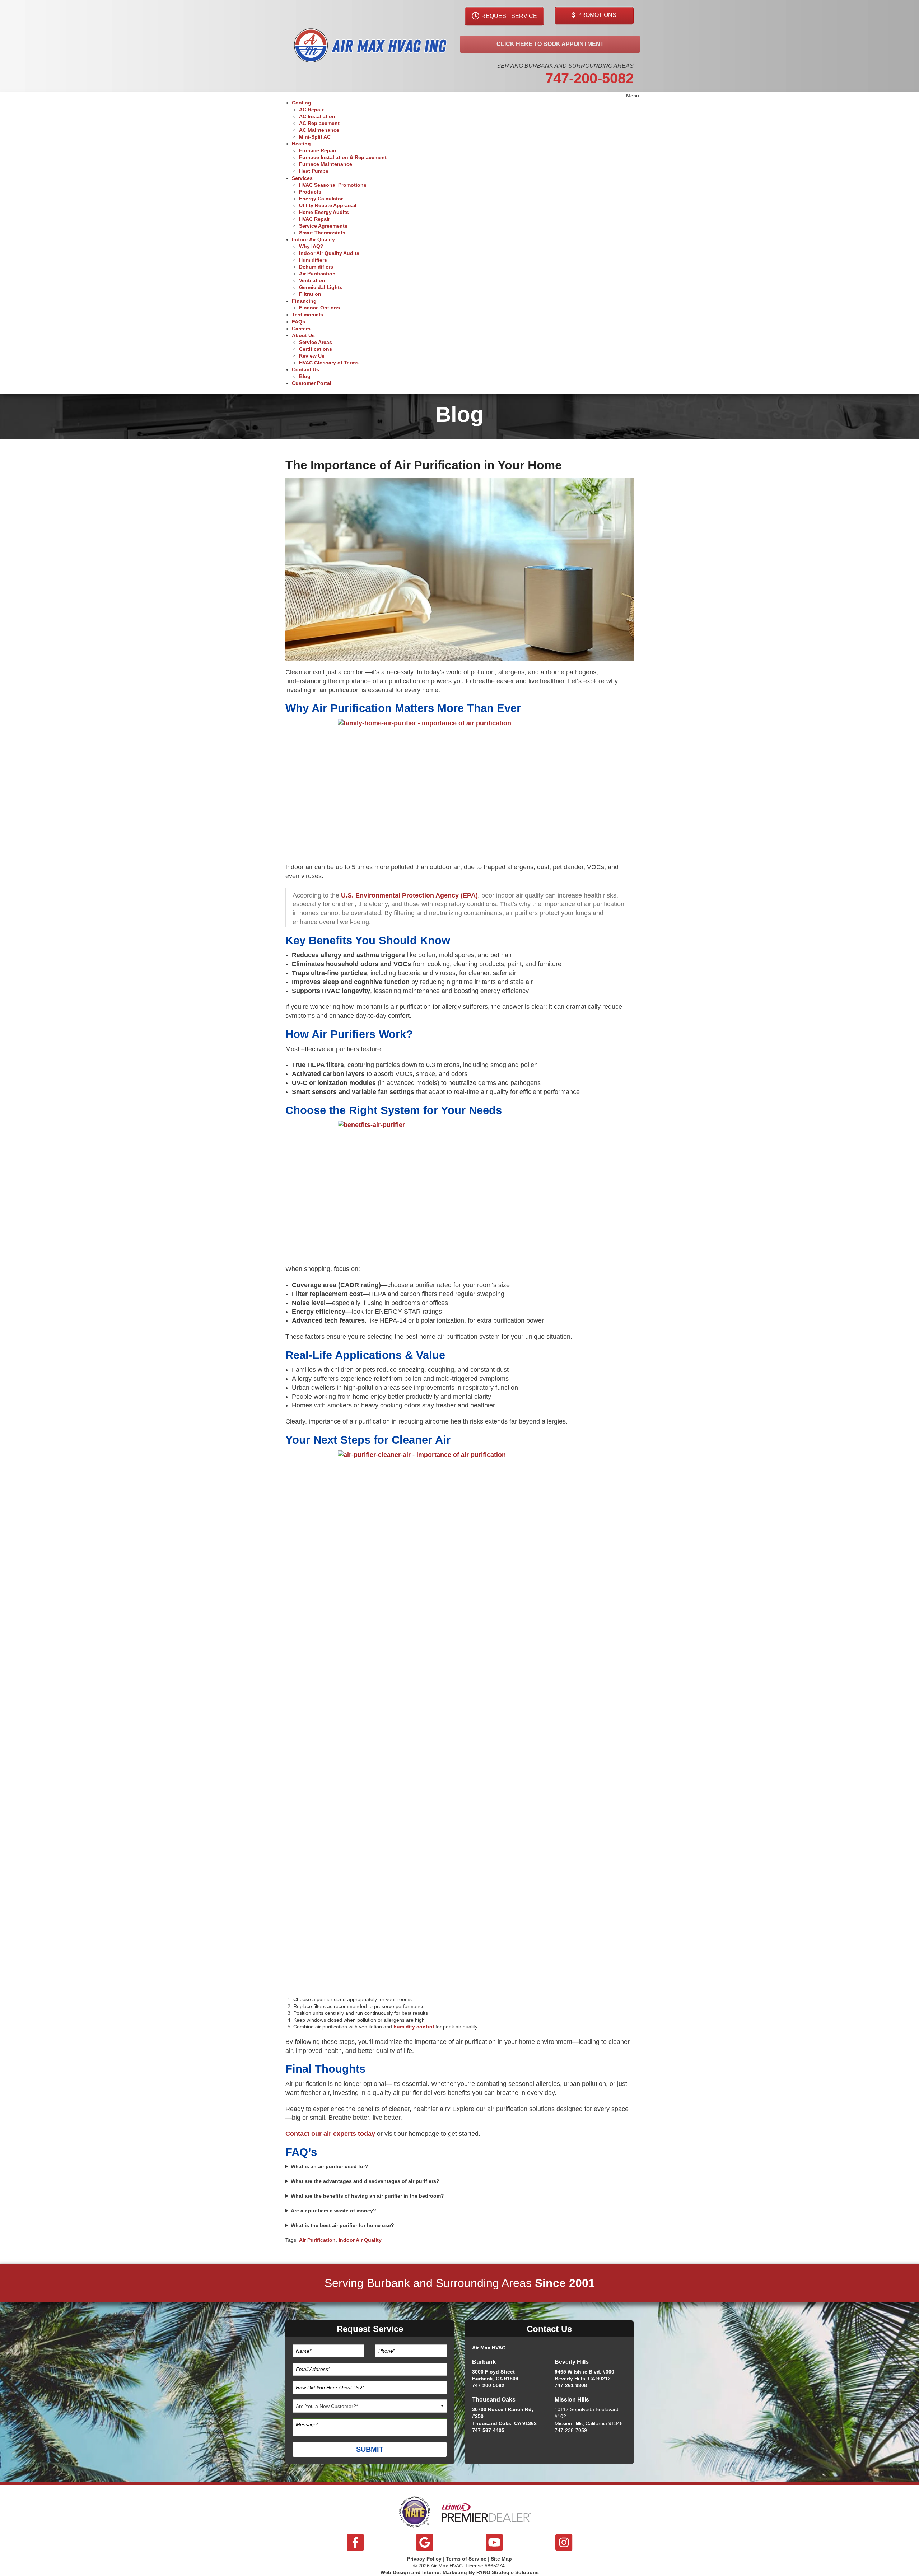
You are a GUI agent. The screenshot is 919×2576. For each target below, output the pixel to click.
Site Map (501, 2559)
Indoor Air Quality (360, 2240)
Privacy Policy (424, 2559)
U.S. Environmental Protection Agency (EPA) (409, 895)
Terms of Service (466, 2559)
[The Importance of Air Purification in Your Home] (459, 569)
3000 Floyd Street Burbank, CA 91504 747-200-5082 (495, 2379)
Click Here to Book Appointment (550, 44)
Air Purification (317, 2240)
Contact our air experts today (330, 2134)
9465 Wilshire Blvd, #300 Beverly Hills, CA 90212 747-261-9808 (584, 2379)
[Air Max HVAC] (370, 46)
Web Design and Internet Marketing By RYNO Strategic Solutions (460, 2572)
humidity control (414, 2027)
